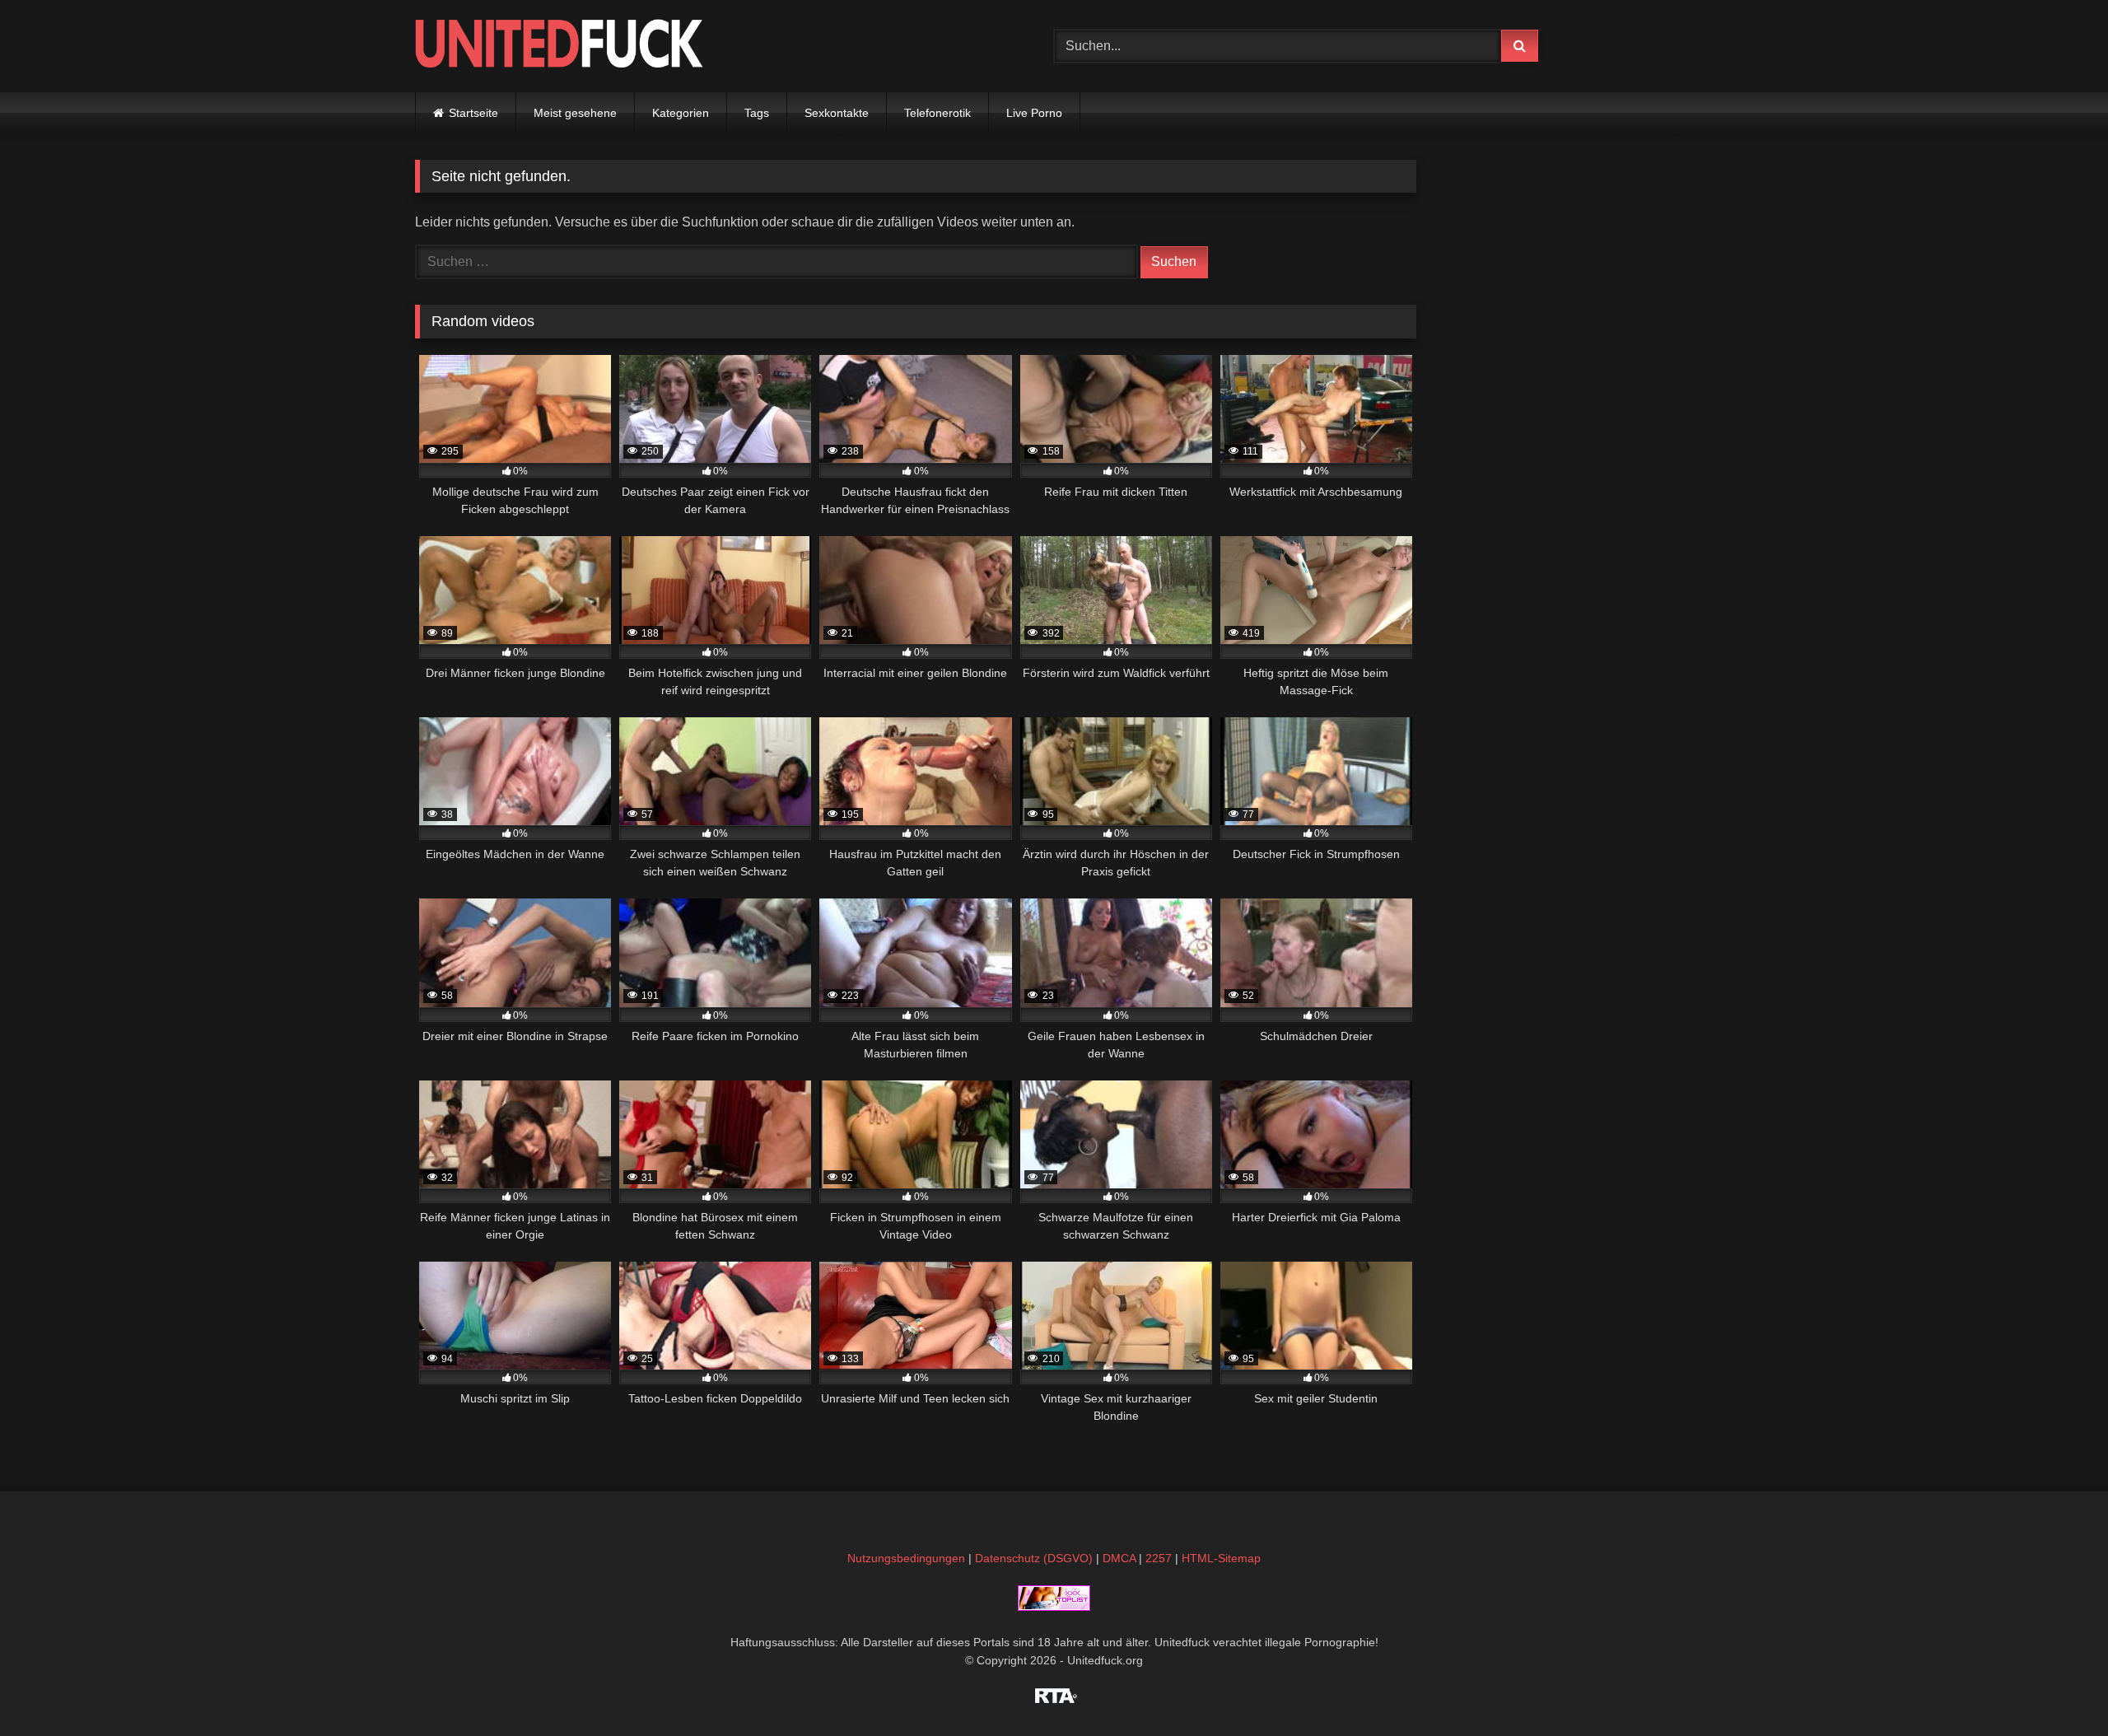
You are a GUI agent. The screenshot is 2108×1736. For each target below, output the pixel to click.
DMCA (1119, 1558)
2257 (1159, 1558)
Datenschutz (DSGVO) (1034, 1558)
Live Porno (1034, 113)
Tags (757, 113)
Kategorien (681, 113)
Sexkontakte (837, 113)
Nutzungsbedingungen (906, 1558)
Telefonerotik (937, 113)
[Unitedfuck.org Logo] (559, 46)
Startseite (473, 113)
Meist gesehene (575, 113)
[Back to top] (2057, 1687)
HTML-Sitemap (1221, 1558)
